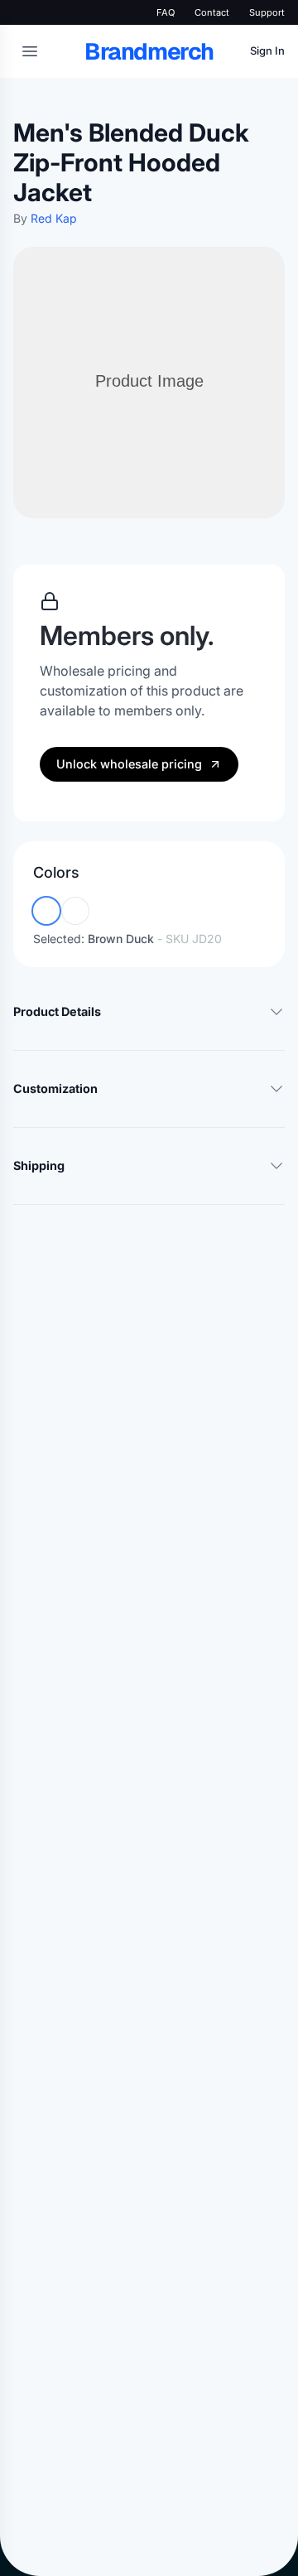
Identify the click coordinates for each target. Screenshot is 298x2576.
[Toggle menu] (30, 51)
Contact (212, 12)
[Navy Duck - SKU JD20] (75, 911)
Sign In (267, 51)
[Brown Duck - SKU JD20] (46, 911)
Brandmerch (149, 51)
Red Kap (54, 218)
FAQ (166, 12)
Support (267, 12)
